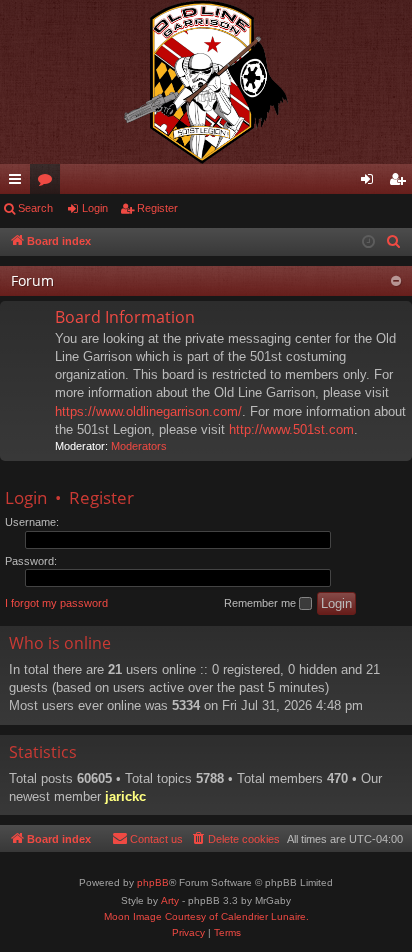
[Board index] (206, 82)
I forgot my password (56, 603)
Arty (170, 900)
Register (157, 208)
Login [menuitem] (371, 183)
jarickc (125, 796)
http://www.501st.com (291, 429)
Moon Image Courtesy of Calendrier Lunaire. (206, 916)
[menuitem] (394, 242)
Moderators (139, 446)
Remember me (261, 603)
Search (35, 208)
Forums (49, 183)
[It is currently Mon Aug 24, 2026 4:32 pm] (368, 242)
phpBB (153, 882)
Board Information (125, 317)
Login (95, 208)
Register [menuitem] (401, 183)
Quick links (19, 183)
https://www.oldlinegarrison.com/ (148, 411)
